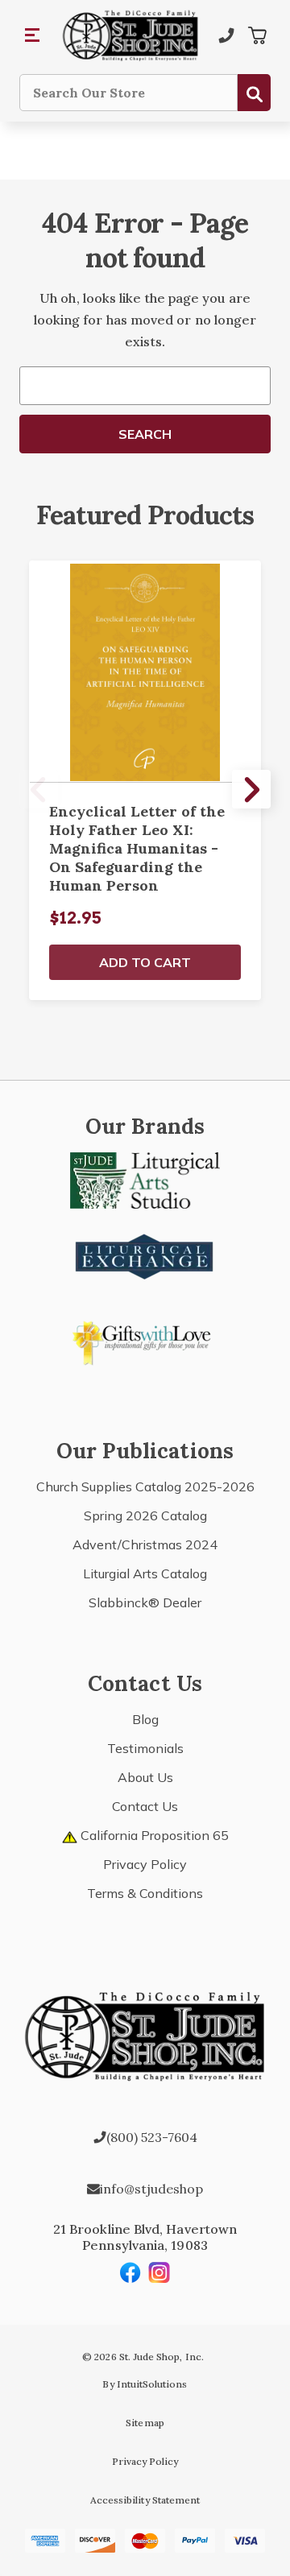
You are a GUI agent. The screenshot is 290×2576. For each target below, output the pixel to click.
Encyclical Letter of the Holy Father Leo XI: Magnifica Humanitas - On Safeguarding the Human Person (137, 848)
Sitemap (145, 2423)
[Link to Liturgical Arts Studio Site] (145, 1179)
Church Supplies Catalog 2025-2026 (145, 1486)
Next (251, 789)
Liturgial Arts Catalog (145, 1573)
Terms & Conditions (145, 1893)
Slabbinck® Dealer (145, 1602)
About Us (145, 1777)
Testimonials (145, 1748)
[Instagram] (159, 2272)
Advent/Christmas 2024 (145, 1544)
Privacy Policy (145, 1864)
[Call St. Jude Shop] (226, 35)
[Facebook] (130, 2272)
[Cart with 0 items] (257, 35)
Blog (145, 1719)
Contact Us (145, 1806)
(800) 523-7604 (152, 2137)
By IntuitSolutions (145, 2384)
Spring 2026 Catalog (145, 1515)
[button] (33, 35)
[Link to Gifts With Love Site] (145, 1340)
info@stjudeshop (151, 2189)
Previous (39, 789)
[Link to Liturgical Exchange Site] (145, 1255)
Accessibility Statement (145, 2500)
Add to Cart (145, 962)
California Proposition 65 (153, 1835)
